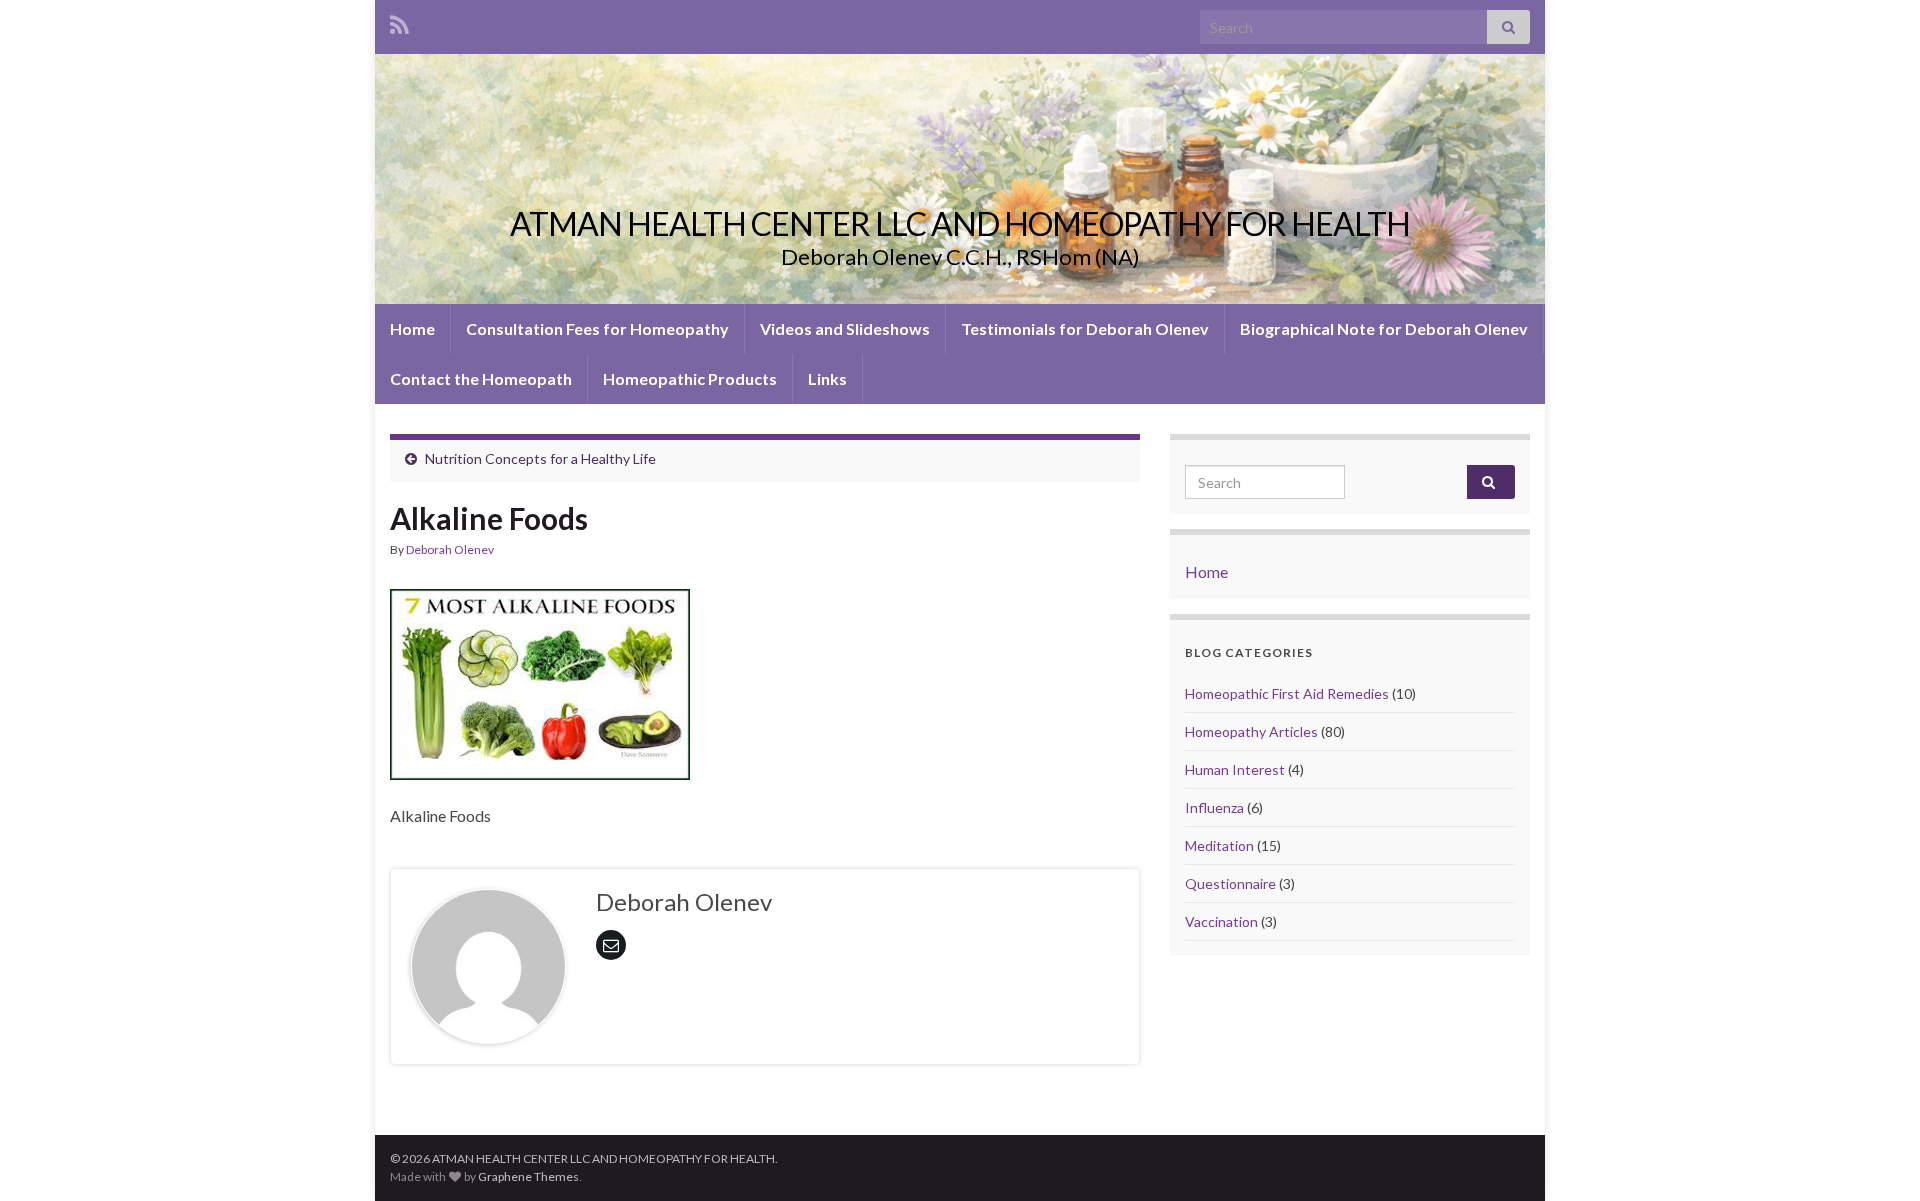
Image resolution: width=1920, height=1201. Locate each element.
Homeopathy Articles (1251, 731)
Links (827, 378)
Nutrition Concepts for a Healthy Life (540, 458)
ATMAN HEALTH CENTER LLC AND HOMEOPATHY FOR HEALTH (960, 223)
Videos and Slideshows (845, 328)
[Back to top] (1875, 1156)
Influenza (1214, 807)
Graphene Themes (528, 1176)
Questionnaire (1230, 883)
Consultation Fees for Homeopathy (597, 328)
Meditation (1219, 845)
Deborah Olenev (450, 549)
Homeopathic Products (690, 378)
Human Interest (1235, 769)
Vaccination (1221, 921)
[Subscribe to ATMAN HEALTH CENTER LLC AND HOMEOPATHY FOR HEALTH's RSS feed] (399, 21)
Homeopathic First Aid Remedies (1287, 693)
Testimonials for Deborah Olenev (1085, 328)
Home (412, 328)
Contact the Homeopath (481, 378)
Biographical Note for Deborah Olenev (1384, 328)
